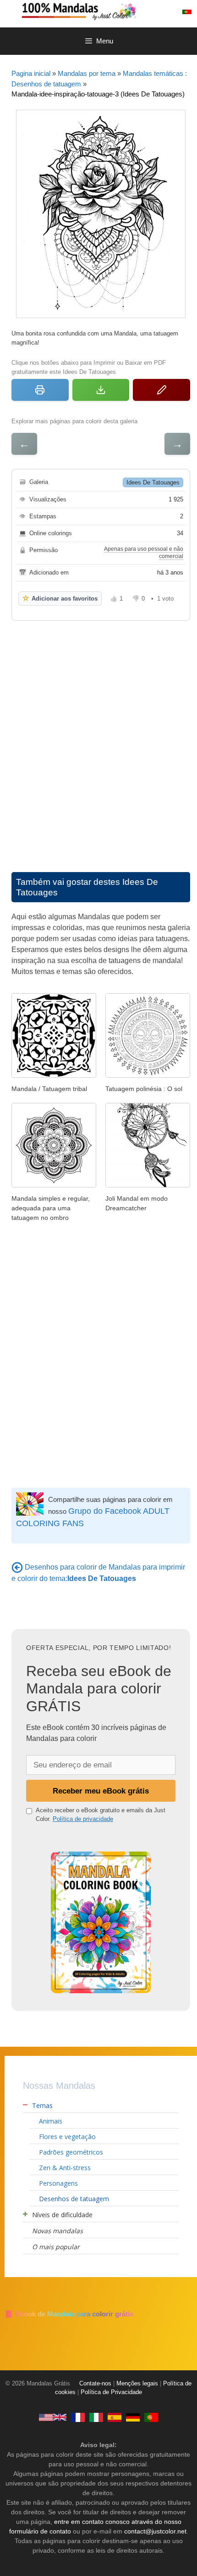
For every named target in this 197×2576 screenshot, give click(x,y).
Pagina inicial (31, 73)
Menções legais (137, 2384)
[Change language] (187, 12)
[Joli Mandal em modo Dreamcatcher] (148, 1185)
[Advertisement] (98, 737)
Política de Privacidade (111, 2392)
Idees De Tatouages (153, 482)
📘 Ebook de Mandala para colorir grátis (69, 2314)
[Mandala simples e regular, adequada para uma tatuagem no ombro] (54, 1185)
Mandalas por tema (87, 73)
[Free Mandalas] (53, 2417)
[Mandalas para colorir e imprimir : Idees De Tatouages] (17, 1567)
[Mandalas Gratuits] (78, 2417)
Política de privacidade (83, 1819)
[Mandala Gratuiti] (96, 2417)
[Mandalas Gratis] (115, 2417)
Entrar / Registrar (167, 12)
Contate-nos (95, 2384)
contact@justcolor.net (155, 2531)
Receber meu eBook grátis (101, 1791)
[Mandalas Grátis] (108, 11)
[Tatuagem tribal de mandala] (54, 1075)
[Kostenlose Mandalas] (133, 2417)
